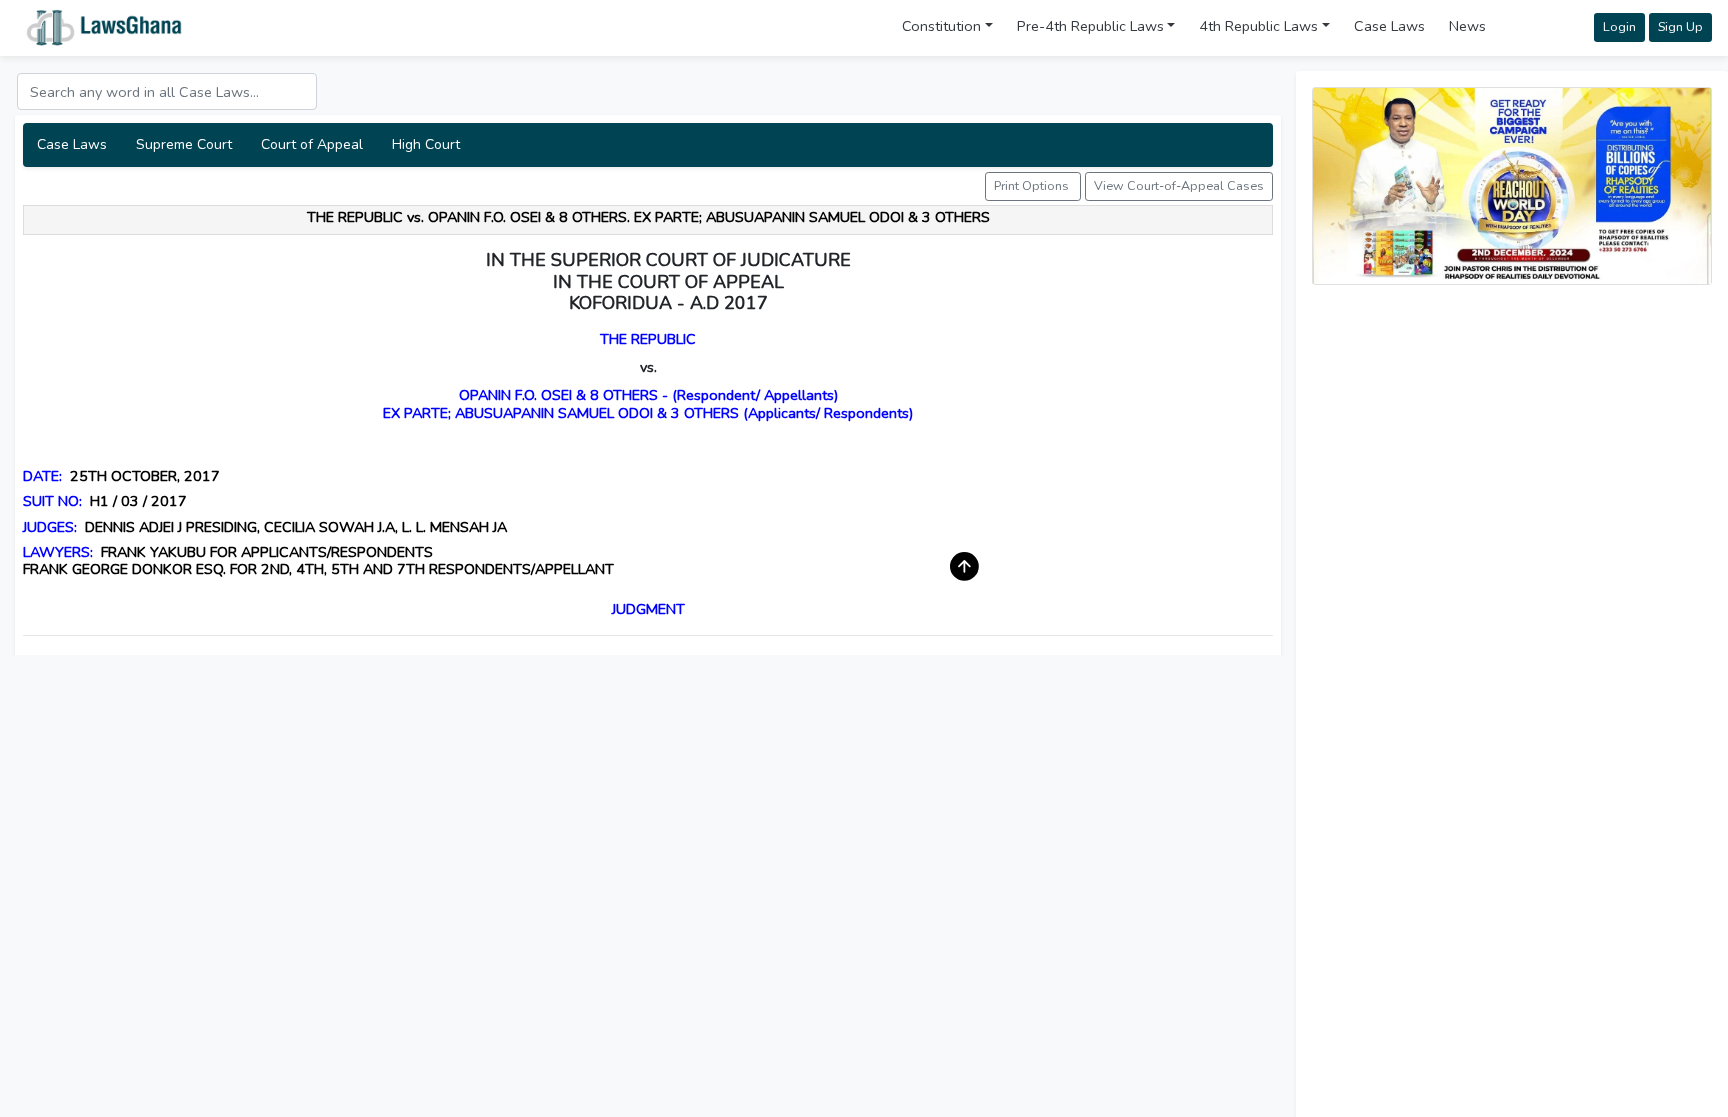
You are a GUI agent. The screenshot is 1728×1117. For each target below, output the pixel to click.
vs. (648, 367)
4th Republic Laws (1258, 26)
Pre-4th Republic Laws (1090, 26)
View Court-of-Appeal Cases (1179, 185)
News (1467, 26)
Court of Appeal (312, 144)
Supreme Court (184, 144)
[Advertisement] (1512, 441)
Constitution (941, 26)
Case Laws (1389, 26)
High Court (426, 144)
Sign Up (1680, 26)
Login (1619, 26)
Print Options (1033, 185)
